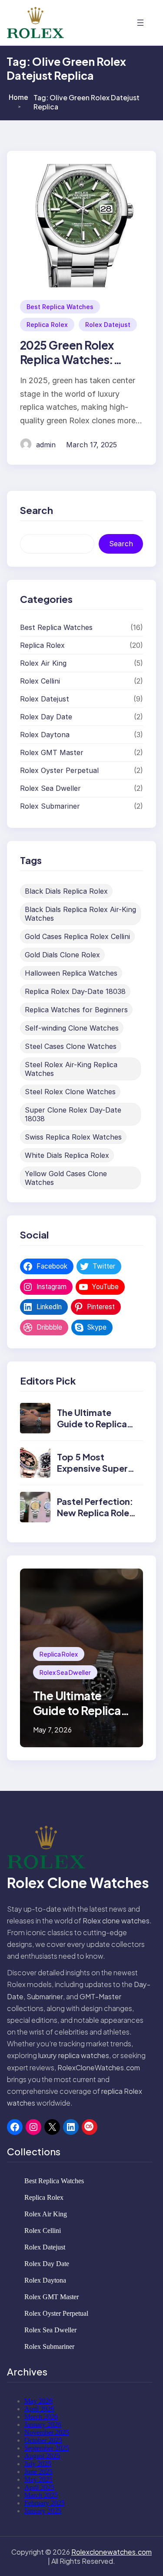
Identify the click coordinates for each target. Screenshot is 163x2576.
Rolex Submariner (50, 806)
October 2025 (43, 2440)
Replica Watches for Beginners (76, 1010)
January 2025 (43, 2511)
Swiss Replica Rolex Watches (73, 1137)
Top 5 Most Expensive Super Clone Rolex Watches (92, 1474)
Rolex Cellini (40, 681)
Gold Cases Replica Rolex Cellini (77, 936)
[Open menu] (140, 23)
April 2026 (39, 2409)
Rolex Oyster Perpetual (59, 770)
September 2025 (47, 2448)
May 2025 (38, 2479)
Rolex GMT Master (52, 752)
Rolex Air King (43, 663)
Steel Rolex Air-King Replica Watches (71, 1069)
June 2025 (38, 2472)
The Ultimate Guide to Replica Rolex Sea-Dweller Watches (96, 1429)
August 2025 (42, 2456)
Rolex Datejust (108, 325)
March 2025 (41, 2495)
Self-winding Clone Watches (72, 1028)
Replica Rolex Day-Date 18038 (75, 991)
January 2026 (43, 2425)
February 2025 (45, 2503)
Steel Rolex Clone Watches (70, 1092)
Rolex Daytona (45, 735)
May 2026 (38, 2401)
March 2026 (41, 2417)
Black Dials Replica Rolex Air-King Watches (80, 914)
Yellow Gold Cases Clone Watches (66, 1178)
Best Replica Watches (60, 307)
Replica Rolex (47, 325)
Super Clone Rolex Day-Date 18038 (73, 1114)
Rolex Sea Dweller (50, 788)
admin (46, 445)
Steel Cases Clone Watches (71, 1046)
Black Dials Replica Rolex (66, 891)
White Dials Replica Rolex (67, 1155)
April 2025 (39, 2487)
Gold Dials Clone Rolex (62, 955)
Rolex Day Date (46, 717)
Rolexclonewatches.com (111, 2552)
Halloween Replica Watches (71, 973)
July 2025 (38, 2464)
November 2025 (47, 2432)
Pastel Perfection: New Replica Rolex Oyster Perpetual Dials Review (95, 1518)
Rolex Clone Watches (78, 1882)
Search (121, 544)
